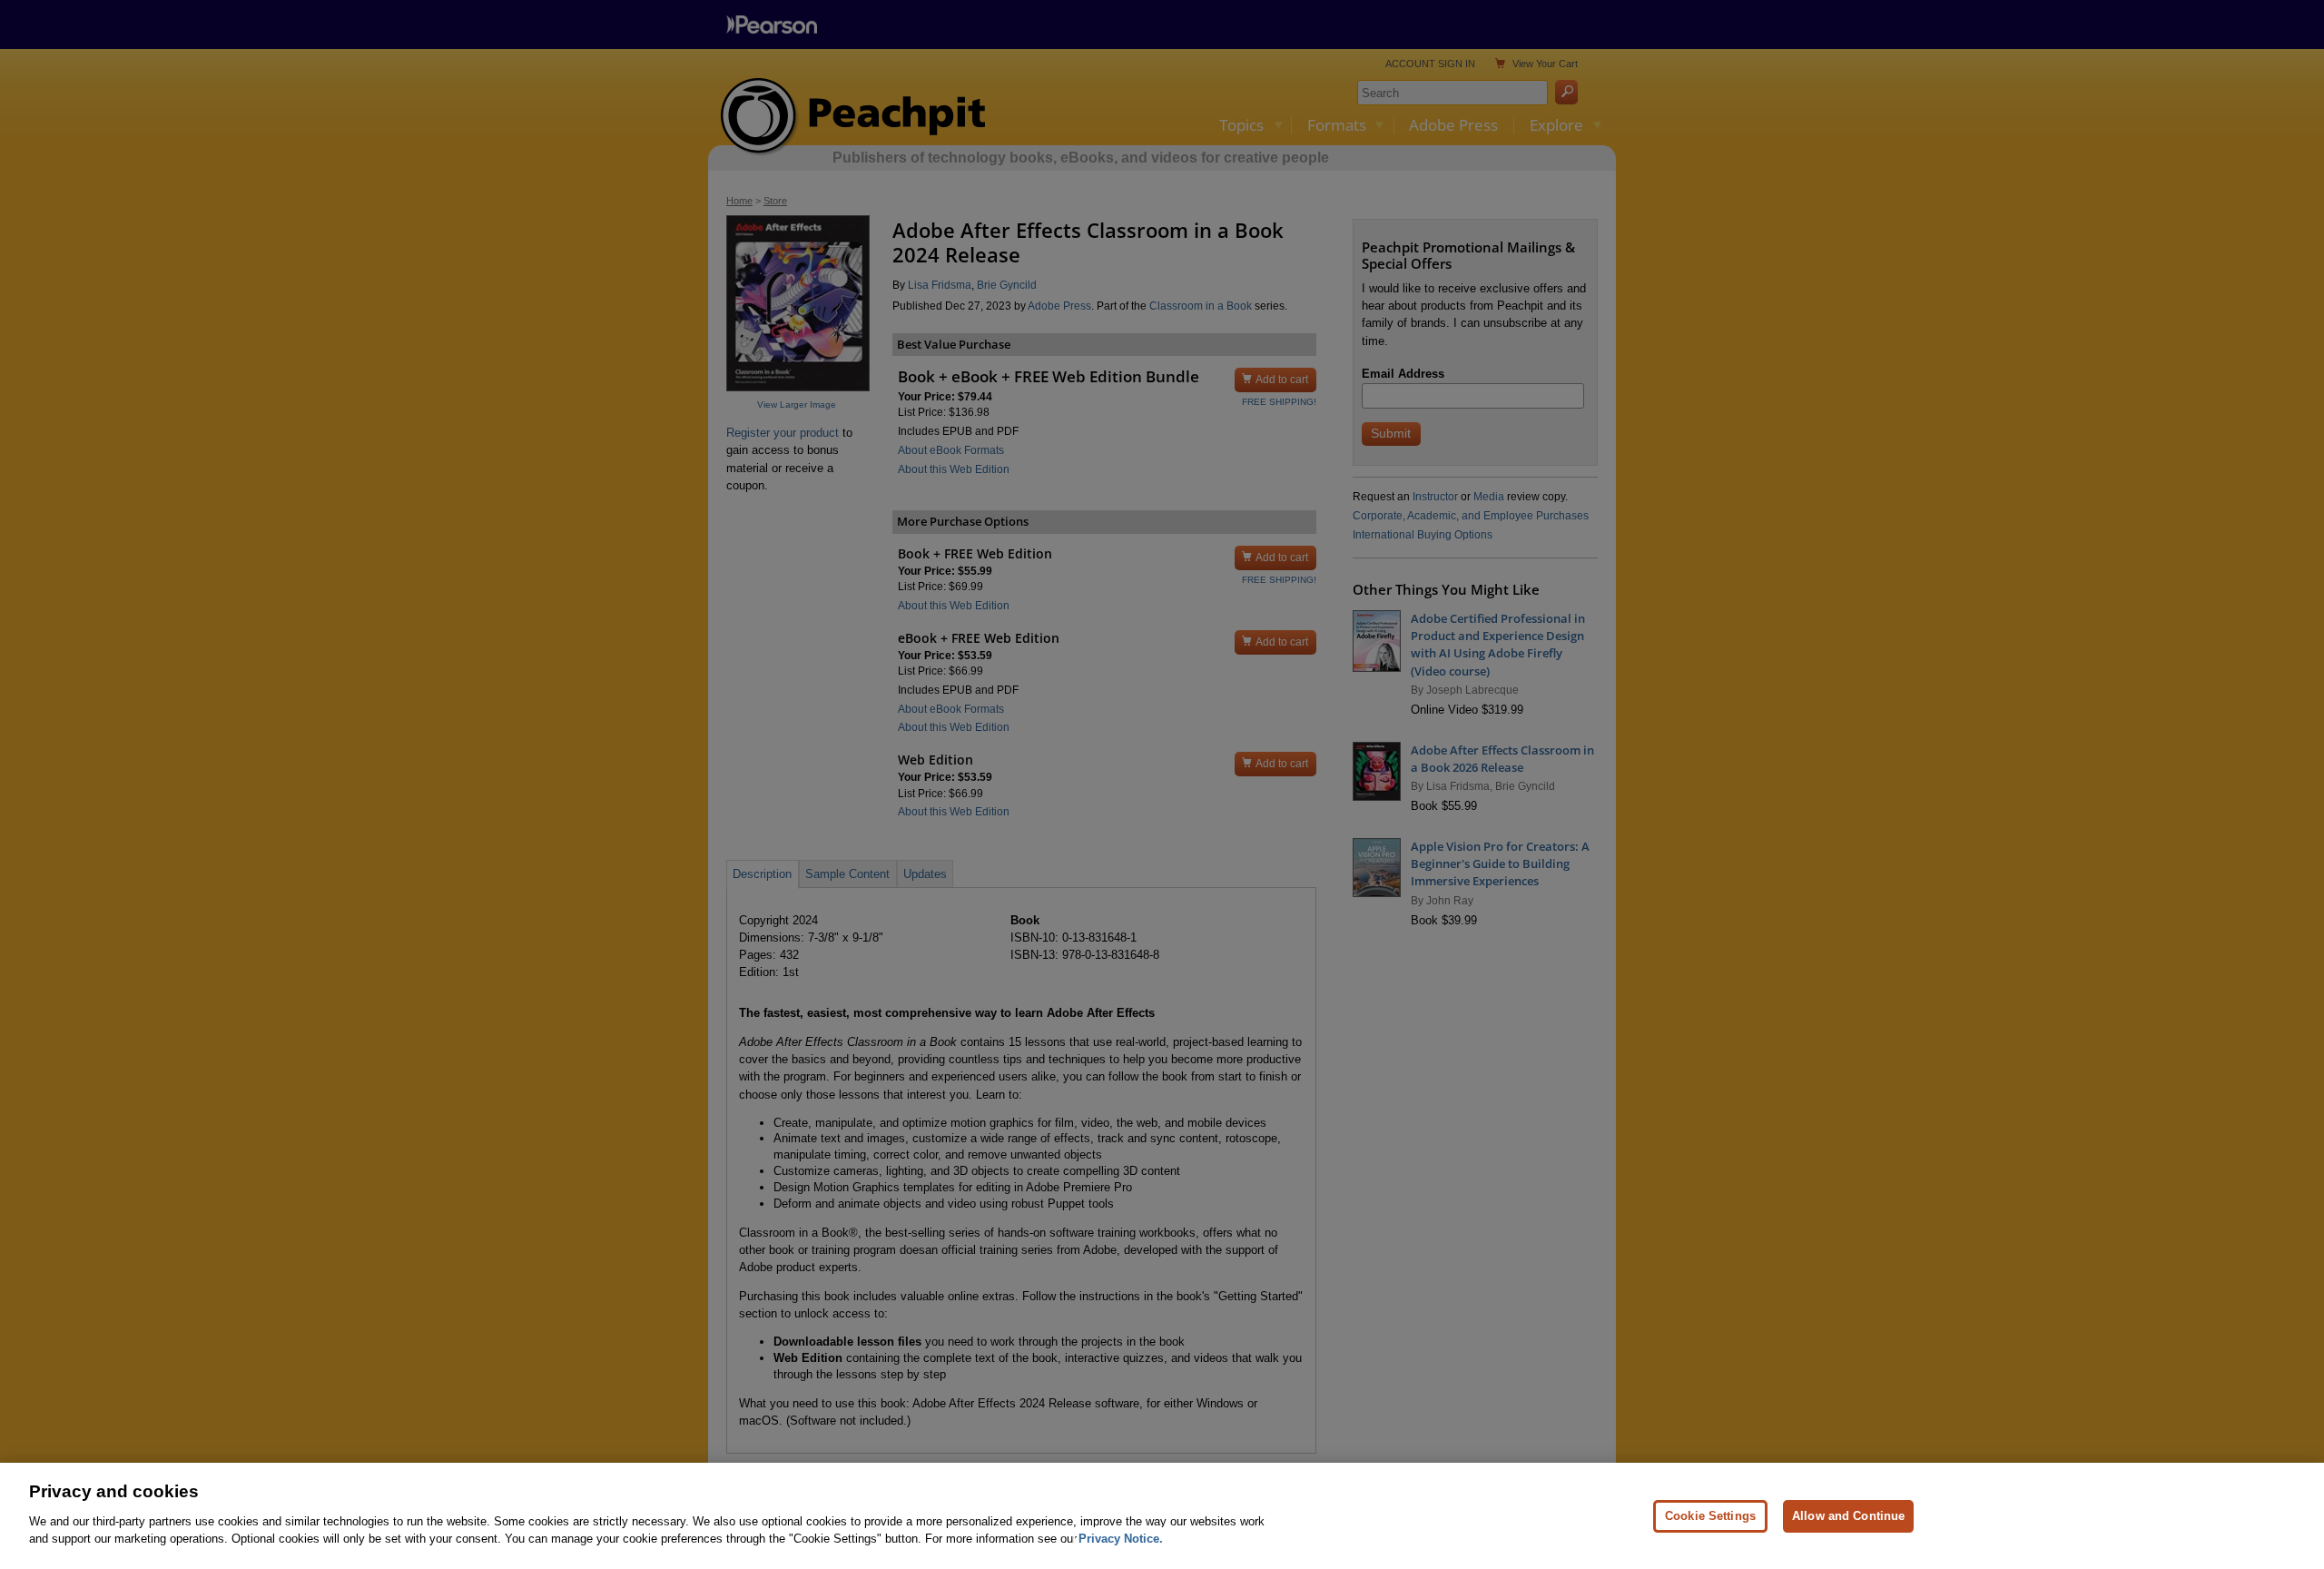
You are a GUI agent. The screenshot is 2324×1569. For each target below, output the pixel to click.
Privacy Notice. (1121, 1539)
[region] (1162, 1516)
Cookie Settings (1710, 1515)
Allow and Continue (1848, 1515)
